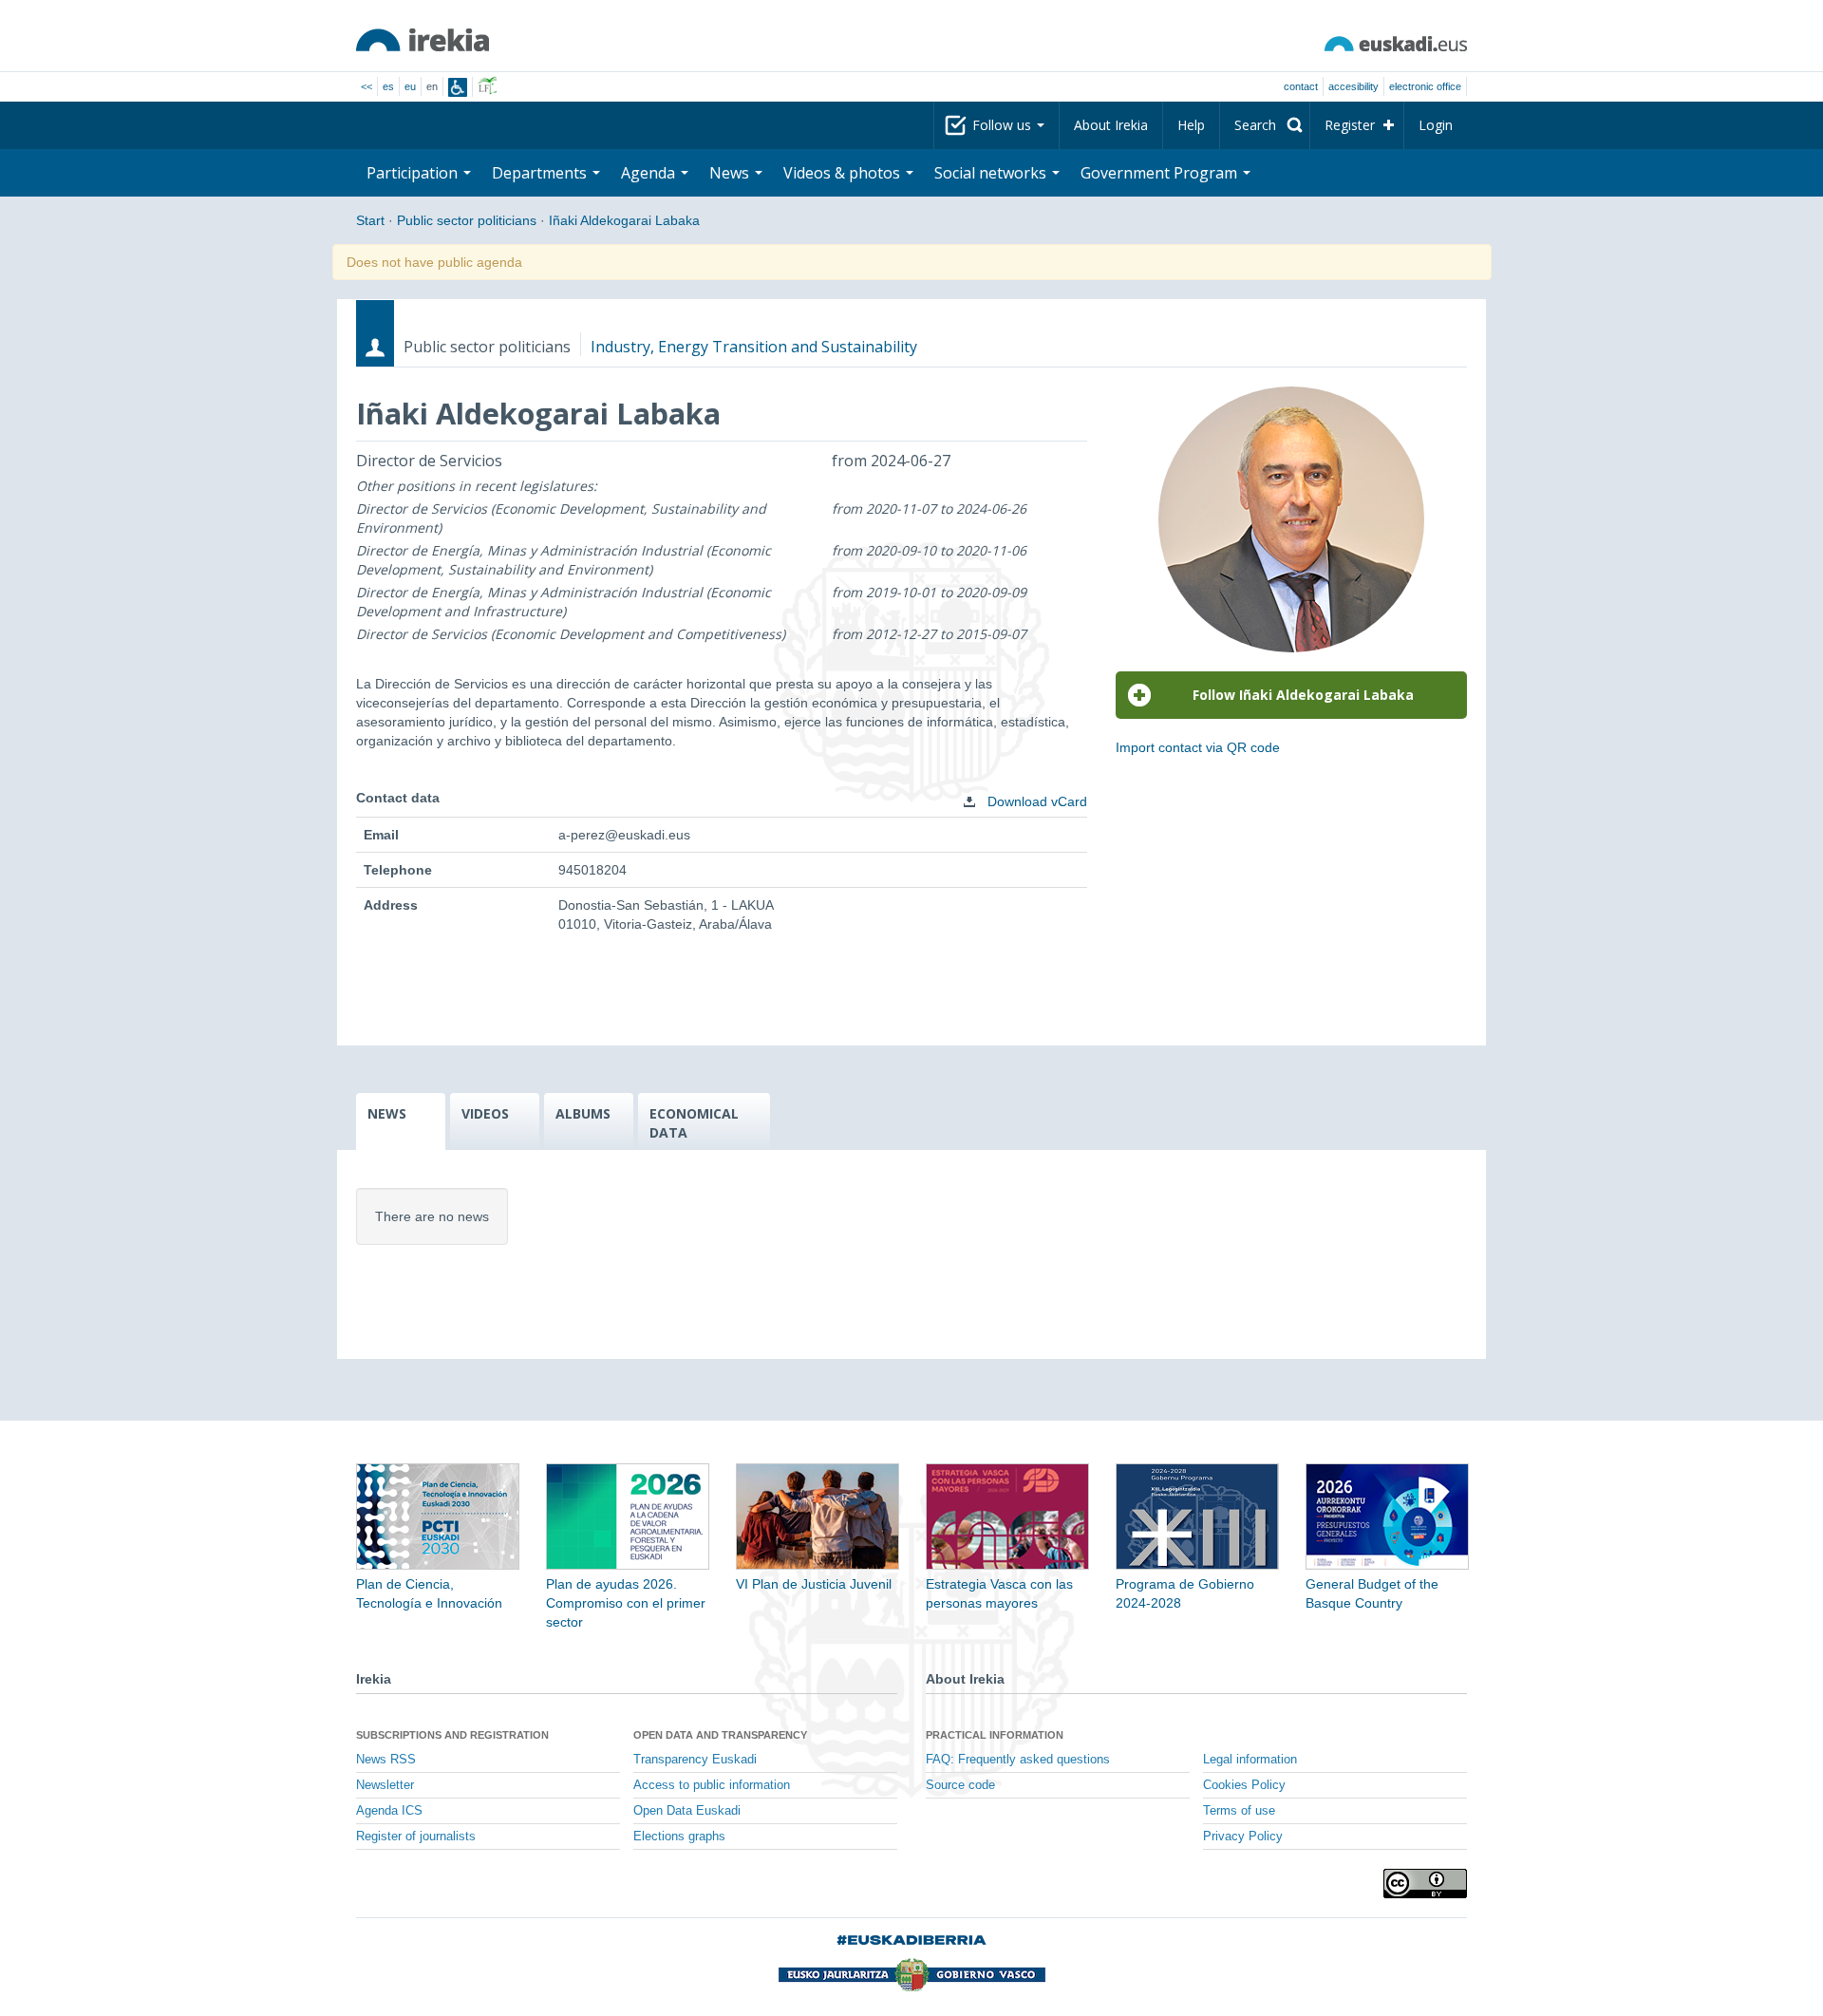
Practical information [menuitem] (995, 1735)
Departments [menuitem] (541, 173)
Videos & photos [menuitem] (844, 173)
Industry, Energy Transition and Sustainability (754, 347)
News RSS (386, 1760)
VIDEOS (485, 1113)
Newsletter (385, 1785)
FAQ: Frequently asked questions (1018, 1760)
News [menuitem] (731, 173)
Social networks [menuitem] (992, 173)
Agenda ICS (389, 1811)
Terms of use (1239, 1811)
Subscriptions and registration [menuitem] (452, 1735)
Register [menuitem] (1350, 125)
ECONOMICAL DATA (694, 1123)
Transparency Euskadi (695, 1760)
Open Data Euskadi (687, 1811)
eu (410, 86)
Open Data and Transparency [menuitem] (720, 1735)
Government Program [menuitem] (1161, 173)
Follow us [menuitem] (1004, 125)
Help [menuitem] (1191, 125)
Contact (1301, 86)
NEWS (387, 1113)
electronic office (1425, 86)
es (388, 86)
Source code (960, 1785)
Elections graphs (679, 1837)
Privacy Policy (1243, 1837)
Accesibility (1353, 86)
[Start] (423, 40)
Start (370, 220)
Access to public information (712, 1785)
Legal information (1250, 1760)
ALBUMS (583, 1113)
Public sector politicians (467, 220)
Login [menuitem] (1436, 125)
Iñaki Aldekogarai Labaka (624, 220)
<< (366, 86)
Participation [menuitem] (414, 173)
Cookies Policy (1244, 1785)
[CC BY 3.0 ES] (1425, 1884)
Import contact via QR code (1198, 747)
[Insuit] (458, 87)
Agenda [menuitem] (650, 173)
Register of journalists (416, 1837)
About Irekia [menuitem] (1111, 125)
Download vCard (1035, 801)
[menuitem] (1265, 125)
